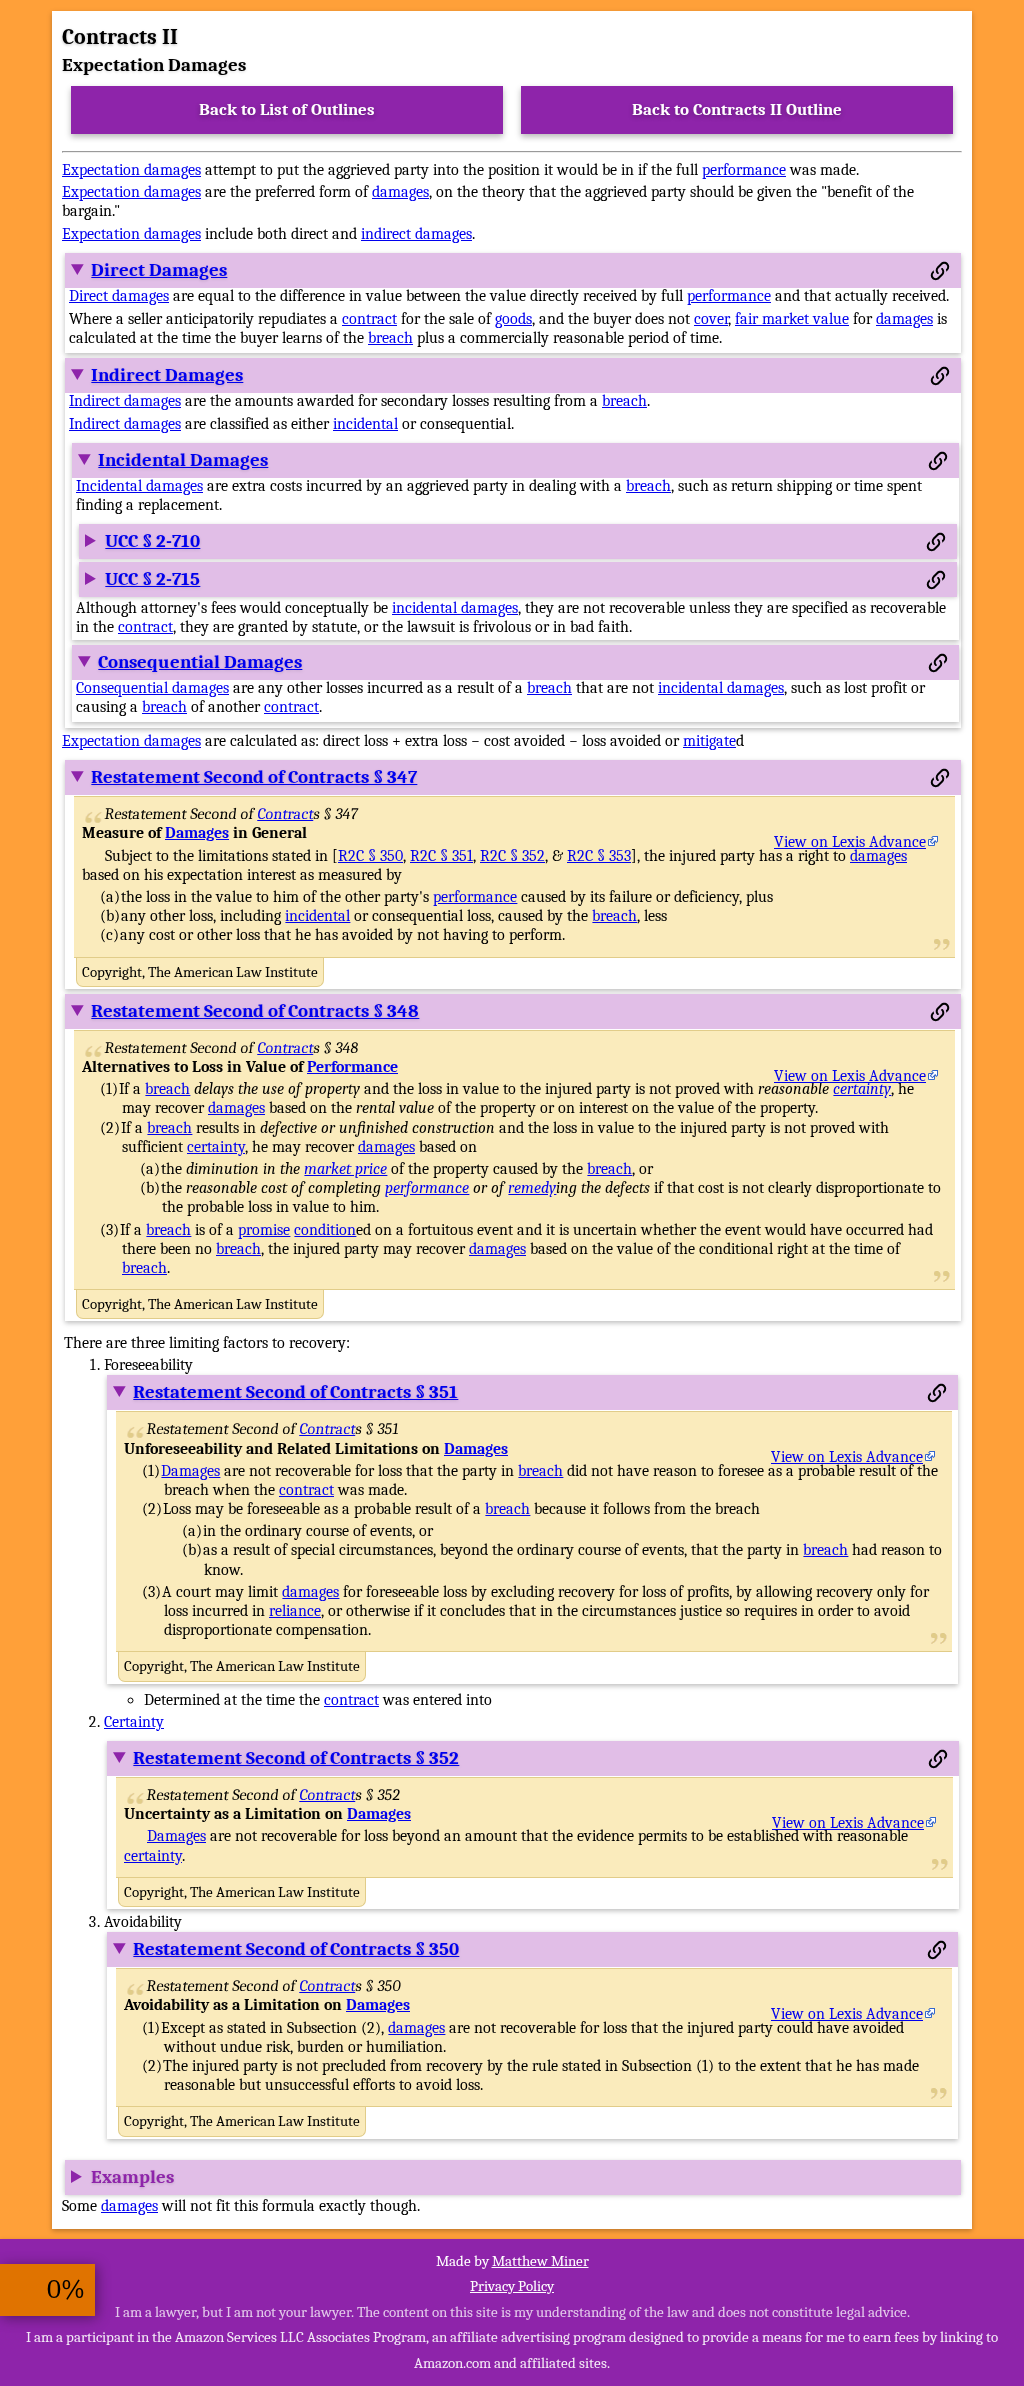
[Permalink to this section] (940, 271)
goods (513, 319)
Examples (132, 2177)
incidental (365, 424)
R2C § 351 (441, 856)
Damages (197, 833)
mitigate (709, 741)
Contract (286, 814)
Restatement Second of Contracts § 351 (295, 1392)
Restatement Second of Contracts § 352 (296, 1758)
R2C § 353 (599, 856)
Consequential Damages (200, 662)
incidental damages (455, 608)
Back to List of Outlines (287, 109)
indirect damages (416, 234)
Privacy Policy (512, 2286)
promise (264, 1230)
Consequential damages (152, 688)
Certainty (134, 1722)
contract (369, 319)
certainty (862, 1089)
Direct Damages (159, 270)
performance (744, 170)
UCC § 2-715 (152, 579)
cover (711, 319)
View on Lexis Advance (850, 842)
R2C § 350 (370, 856)
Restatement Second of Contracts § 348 (255, 1011)
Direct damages (119, 296)
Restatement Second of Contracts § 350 (296, 1949)
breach (390, 338)
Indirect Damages (167, 375)
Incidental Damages (183, 460)
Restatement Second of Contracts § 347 (254, 777)
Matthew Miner (540, 2261)
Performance (352, 1067)
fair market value (792, 319)
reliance (295, 1611)
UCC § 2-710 (152, 541)
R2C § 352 (512, 856)
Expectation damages (131, 170)
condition (325, 1230)
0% (66, 2289)
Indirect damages (125, 401)
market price (345, 1169)
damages (400, 192)
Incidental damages (139, 486)
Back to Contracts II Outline (737, 109)
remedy (532, 1188)
